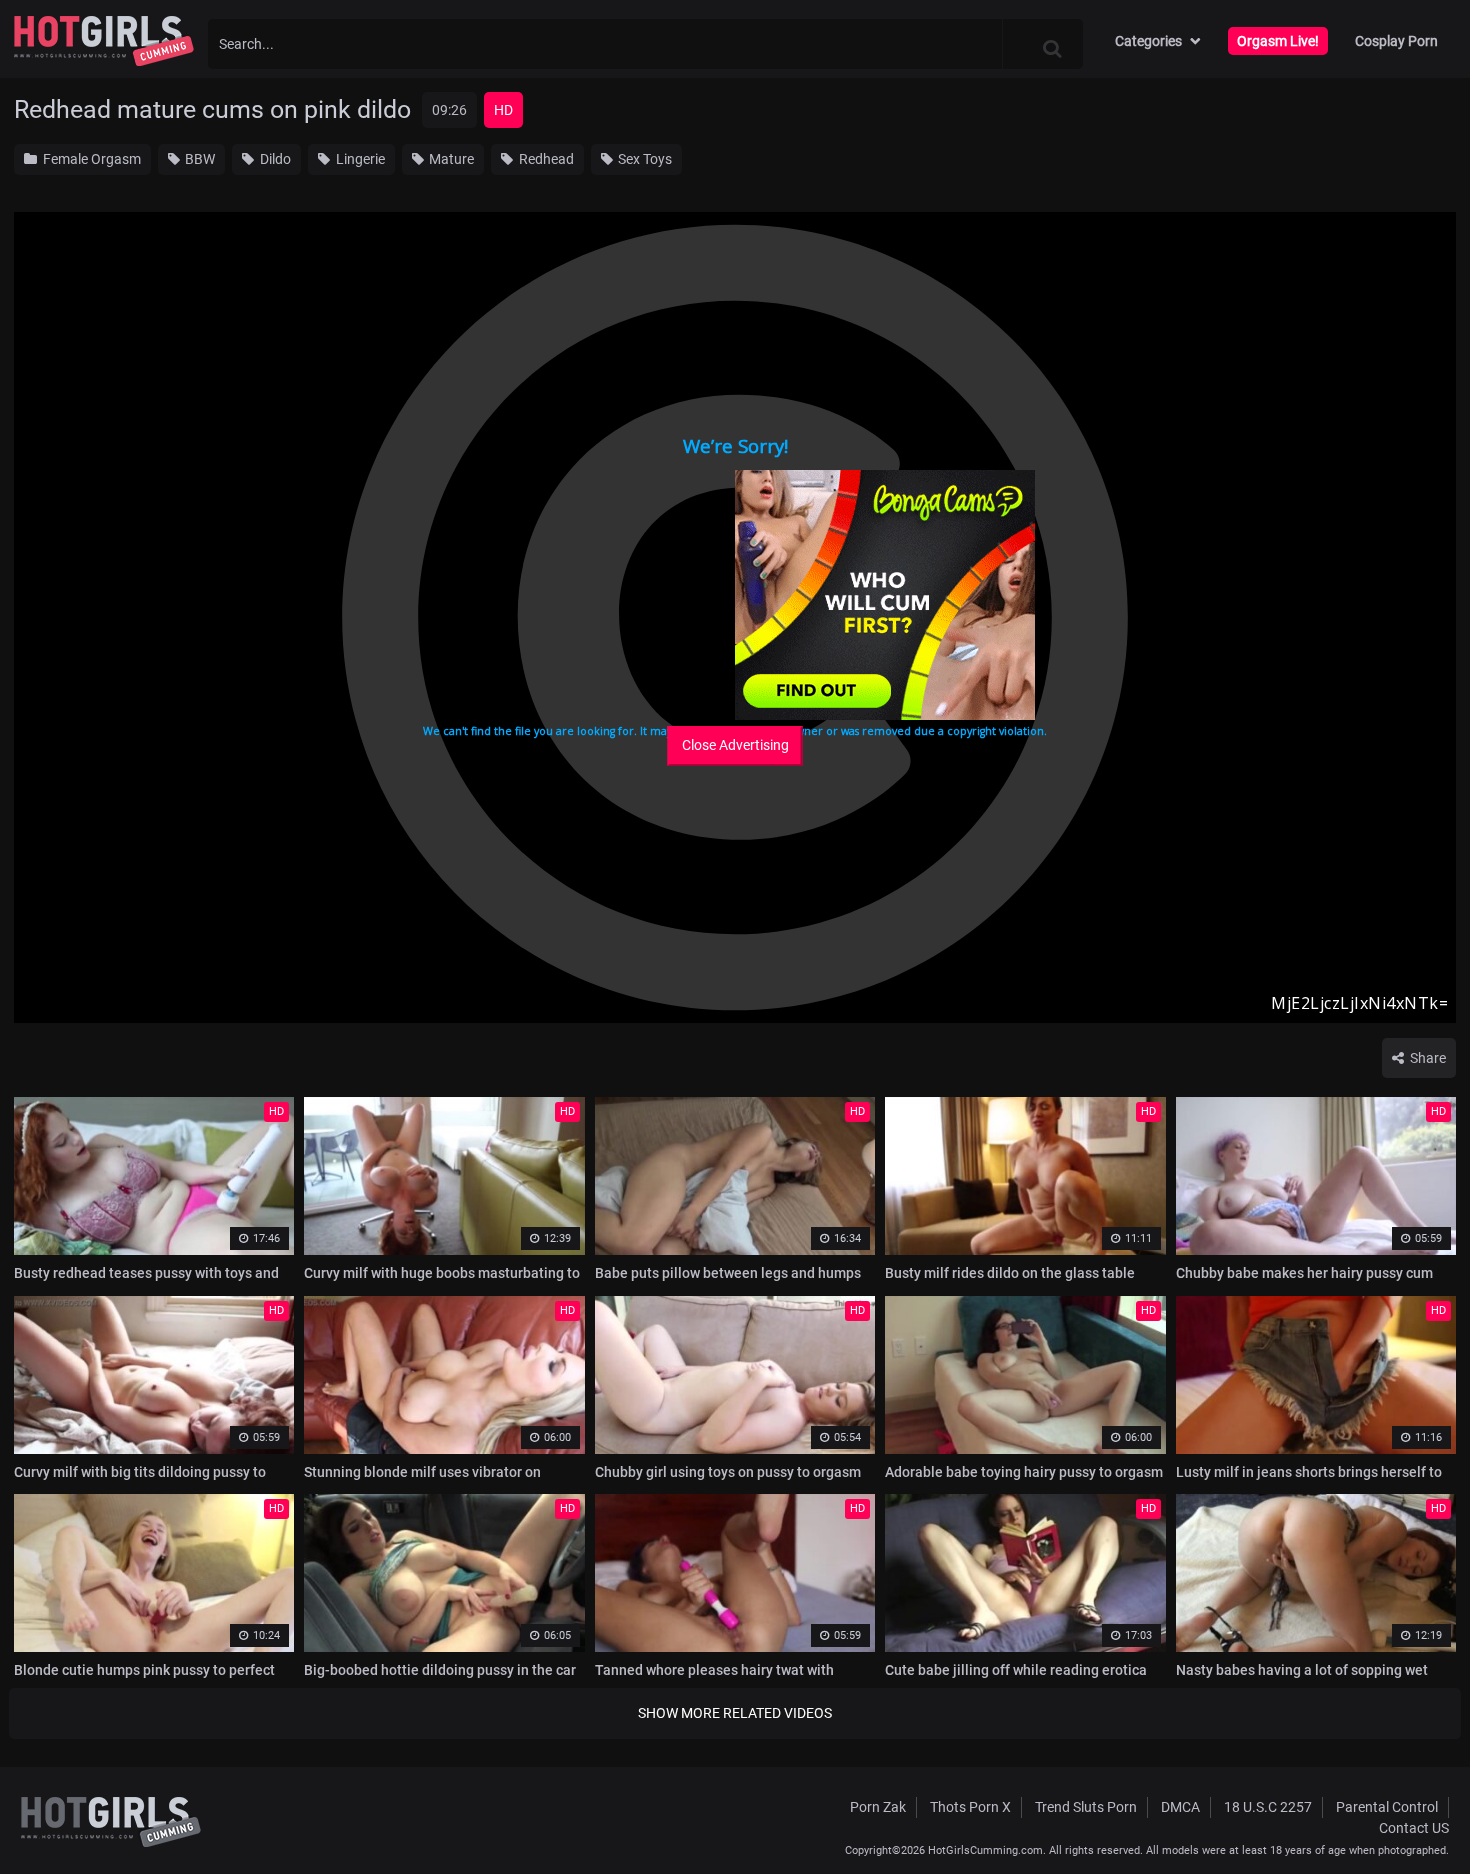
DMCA (1180, 1807)
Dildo (274, 159)
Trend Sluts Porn (1086, 1807)
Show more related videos (735, 1713)
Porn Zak (878, 1807)
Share (1426, 1058)
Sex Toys (643, 159)
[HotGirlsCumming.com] (104, 41)
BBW (198, 159)
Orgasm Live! (1278, 41)
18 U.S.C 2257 (1268, 1807)
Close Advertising (735, 745)
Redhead (545, 159)
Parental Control (1387, 1807)
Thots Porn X (970, 1807)
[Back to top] (1416, 1813)
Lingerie (359, 159)
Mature (450, 159)
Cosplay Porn (1396, 41)
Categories (1148, 41)
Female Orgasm (90, 159)
